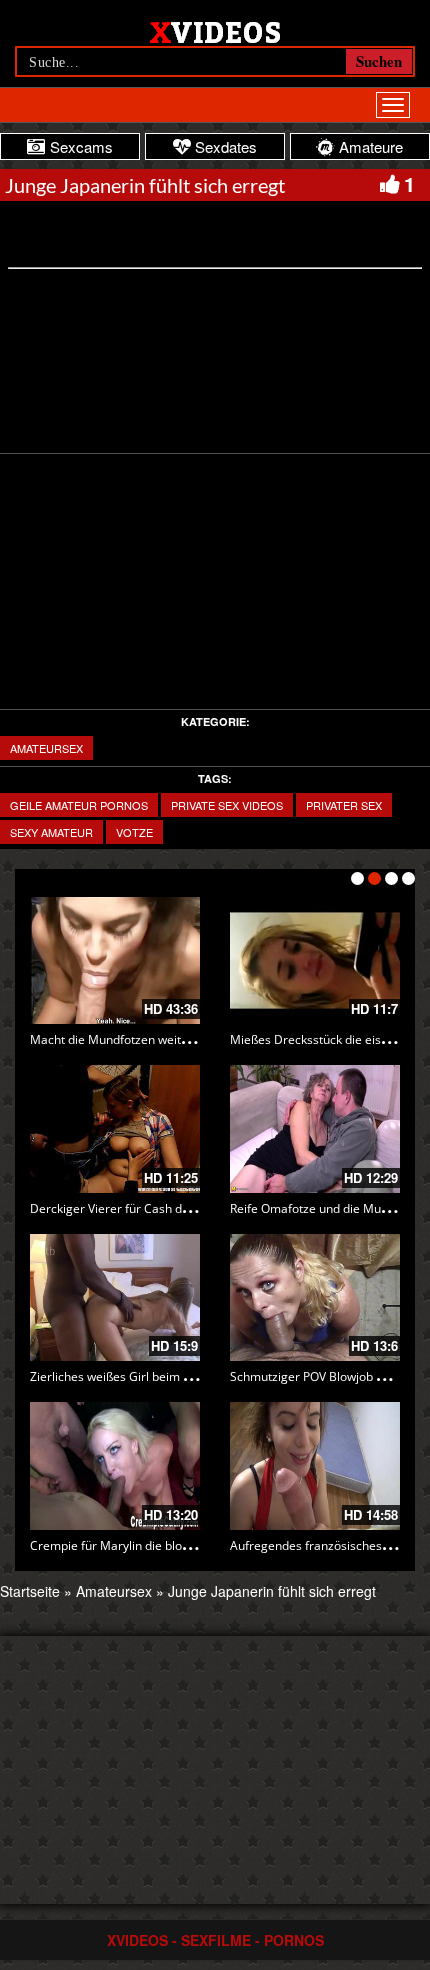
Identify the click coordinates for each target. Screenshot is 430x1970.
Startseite (30, 1591)
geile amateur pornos (79, 805)
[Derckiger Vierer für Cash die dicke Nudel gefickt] (115, 1129)
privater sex (344, 805)
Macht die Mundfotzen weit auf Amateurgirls (154, 1039)
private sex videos (227, 805)
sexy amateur (51, 832)
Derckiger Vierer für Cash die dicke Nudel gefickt (165, 1208)
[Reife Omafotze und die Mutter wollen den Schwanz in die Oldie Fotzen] (315, 1129)
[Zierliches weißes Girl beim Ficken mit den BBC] (115, 1298)
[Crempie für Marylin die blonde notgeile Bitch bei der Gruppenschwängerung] (115, 1466)
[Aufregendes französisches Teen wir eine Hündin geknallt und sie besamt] (315, 1466)
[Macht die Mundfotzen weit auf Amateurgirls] (115, 961)
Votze (134, 832)
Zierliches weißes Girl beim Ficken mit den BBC (160, 1376)
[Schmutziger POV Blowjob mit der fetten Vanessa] (315, 1298)
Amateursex (46, 748)
